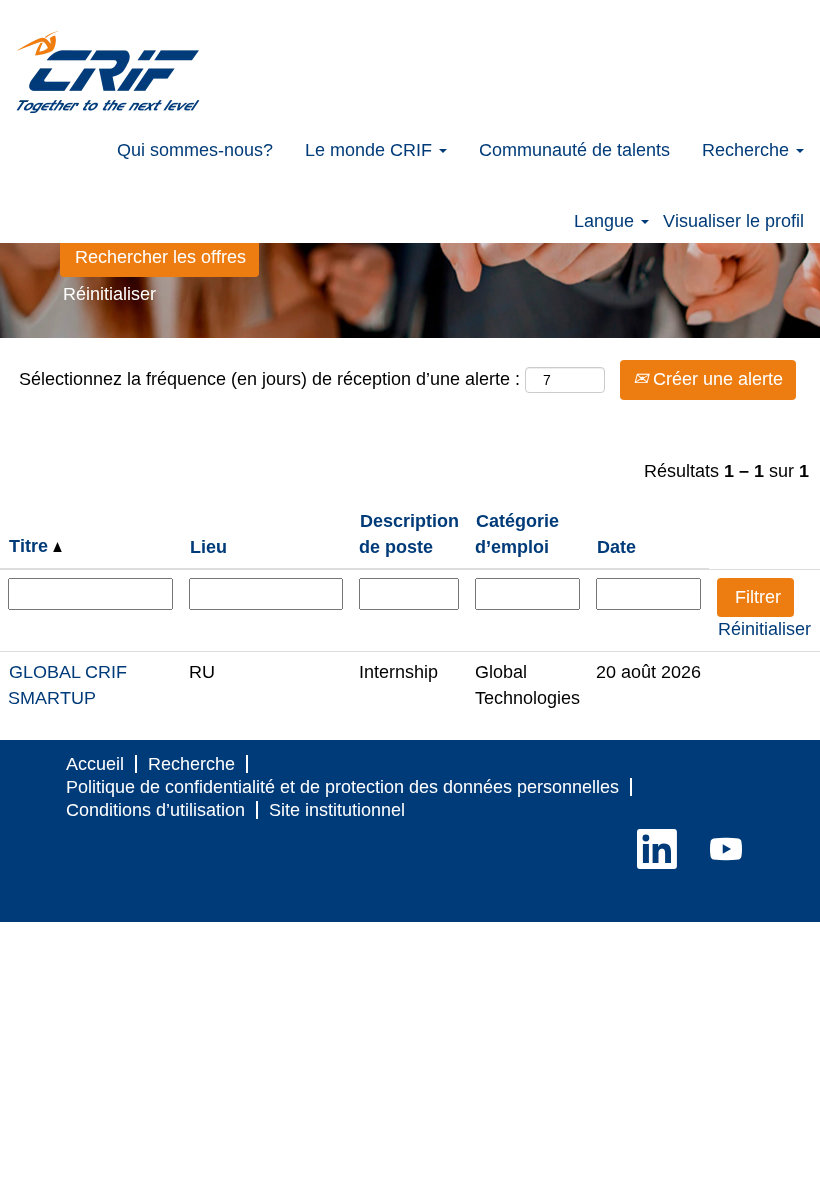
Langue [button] (606, 221)
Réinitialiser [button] (109, 294)
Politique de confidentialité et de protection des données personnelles (342, 787)
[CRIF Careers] (108, 72)
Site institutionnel (337, 810)
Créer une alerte (715, 379)
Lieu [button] (208, 547)
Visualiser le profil (733, 221)
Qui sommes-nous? (195, 150)
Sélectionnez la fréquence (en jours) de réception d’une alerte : (269, 379)
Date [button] (616, 547)
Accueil (95, 764)
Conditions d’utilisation (155, 810)
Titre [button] (31, 546)
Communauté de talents (574, 150)
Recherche (191, 764)
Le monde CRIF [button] (371, 150)
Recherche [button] (748, 150)
